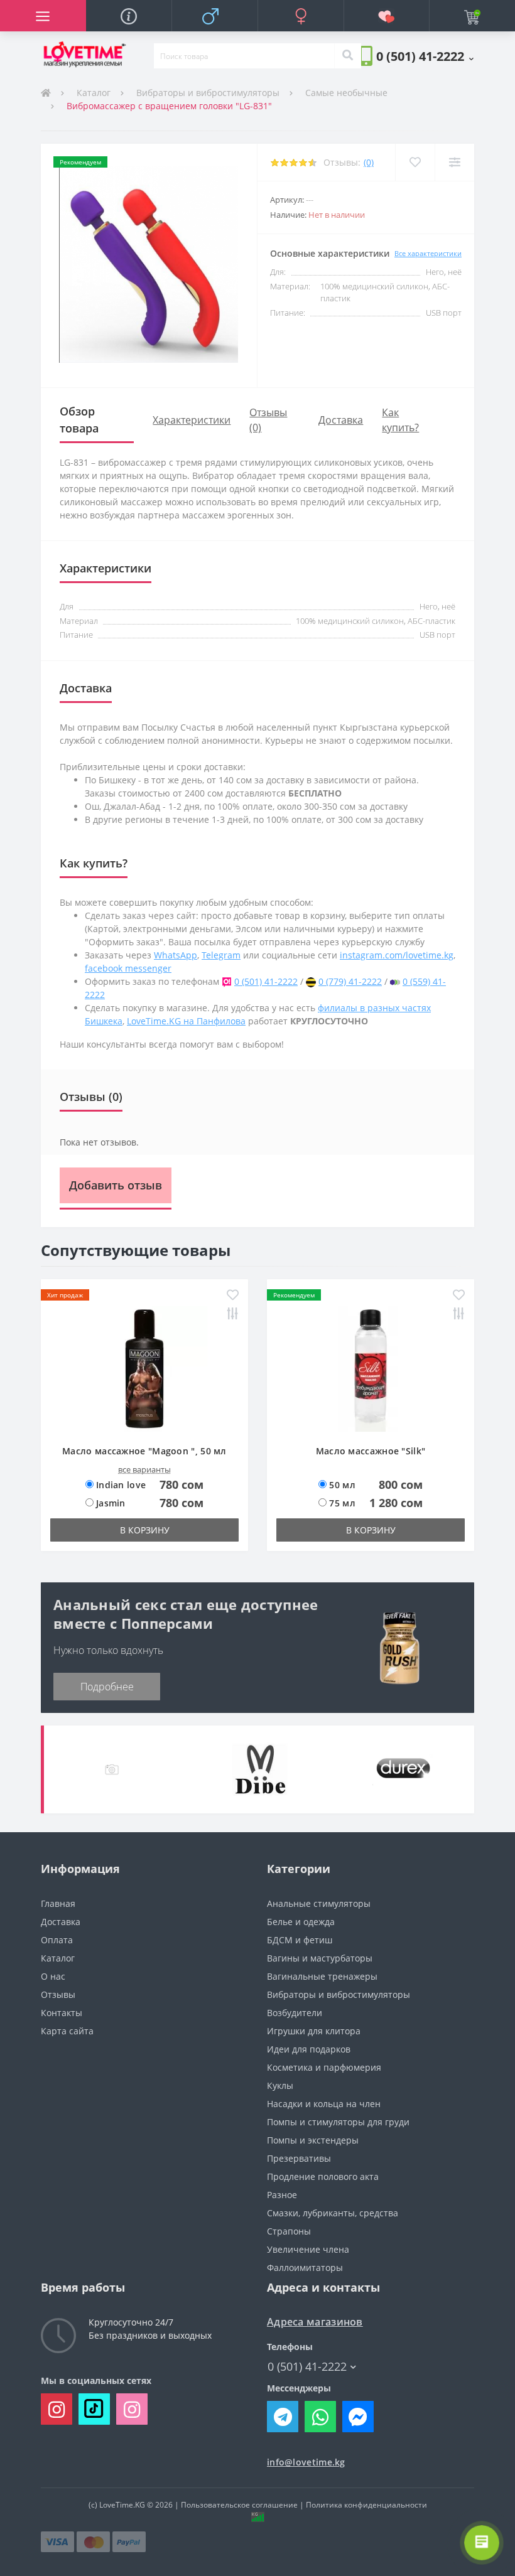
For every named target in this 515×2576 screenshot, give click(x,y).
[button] (425, 56)
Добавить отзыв (116, 1185)
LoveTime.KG (122, 2505)
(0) (369, 162)
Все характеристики (428, 253)
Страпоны (289, 2231)
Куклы (280, 2085)
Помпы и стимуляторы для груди (338, 2122)
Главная (58, 1903)
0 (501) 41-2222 (266, 981)
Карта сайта (67, 2031)
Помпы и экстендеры (313, 2140)
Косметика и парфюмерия (324, 2067)
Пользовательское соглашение (239, 2505)
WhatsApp (176, 955)
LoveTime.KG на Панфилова (186, 1021)
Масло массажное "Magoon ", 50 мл (144, 1451)
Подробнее (107, 1687)
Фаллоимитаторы (305, 2267)
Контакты (62, 2013)
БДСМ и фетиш (300, 1940)
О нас (53, 1976)
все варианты (144, 1469)
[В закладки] (415, 162)
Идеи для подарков (309, 2049)
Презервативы (299, 2158)
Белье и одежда (301, 1922)
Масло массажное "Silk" (371, 1451)
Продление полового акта (323, 2176)
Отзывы (58, 1994)
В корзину (145, 1530)
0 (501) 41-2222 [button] (307, 2367)
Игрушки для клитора (314, 2031)
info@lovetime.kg (306, 2462)
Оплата (57, 1940)
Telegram (221, 955)
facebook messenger (128, 968)
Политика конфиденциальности (366, 2505)
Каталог (94, 93)
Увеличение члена (308, 2249)
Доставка (341, 420)
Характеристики (192, 420)
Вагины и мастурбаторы (320, 1958)
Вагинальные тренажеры (322, 1976)
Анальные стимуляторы (319, 1903)
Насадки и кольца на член (324, 2104)
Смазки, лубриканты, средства (333, 2213)
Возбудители (295, 2013)
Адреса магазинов (315, 2322)
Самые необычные (346, 93)
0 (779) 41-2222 (350, 981)
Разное (282, 2195)
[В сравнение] (454, 162)
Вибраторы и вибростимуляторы (208, 93)
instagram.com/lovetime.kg (397, 955)
